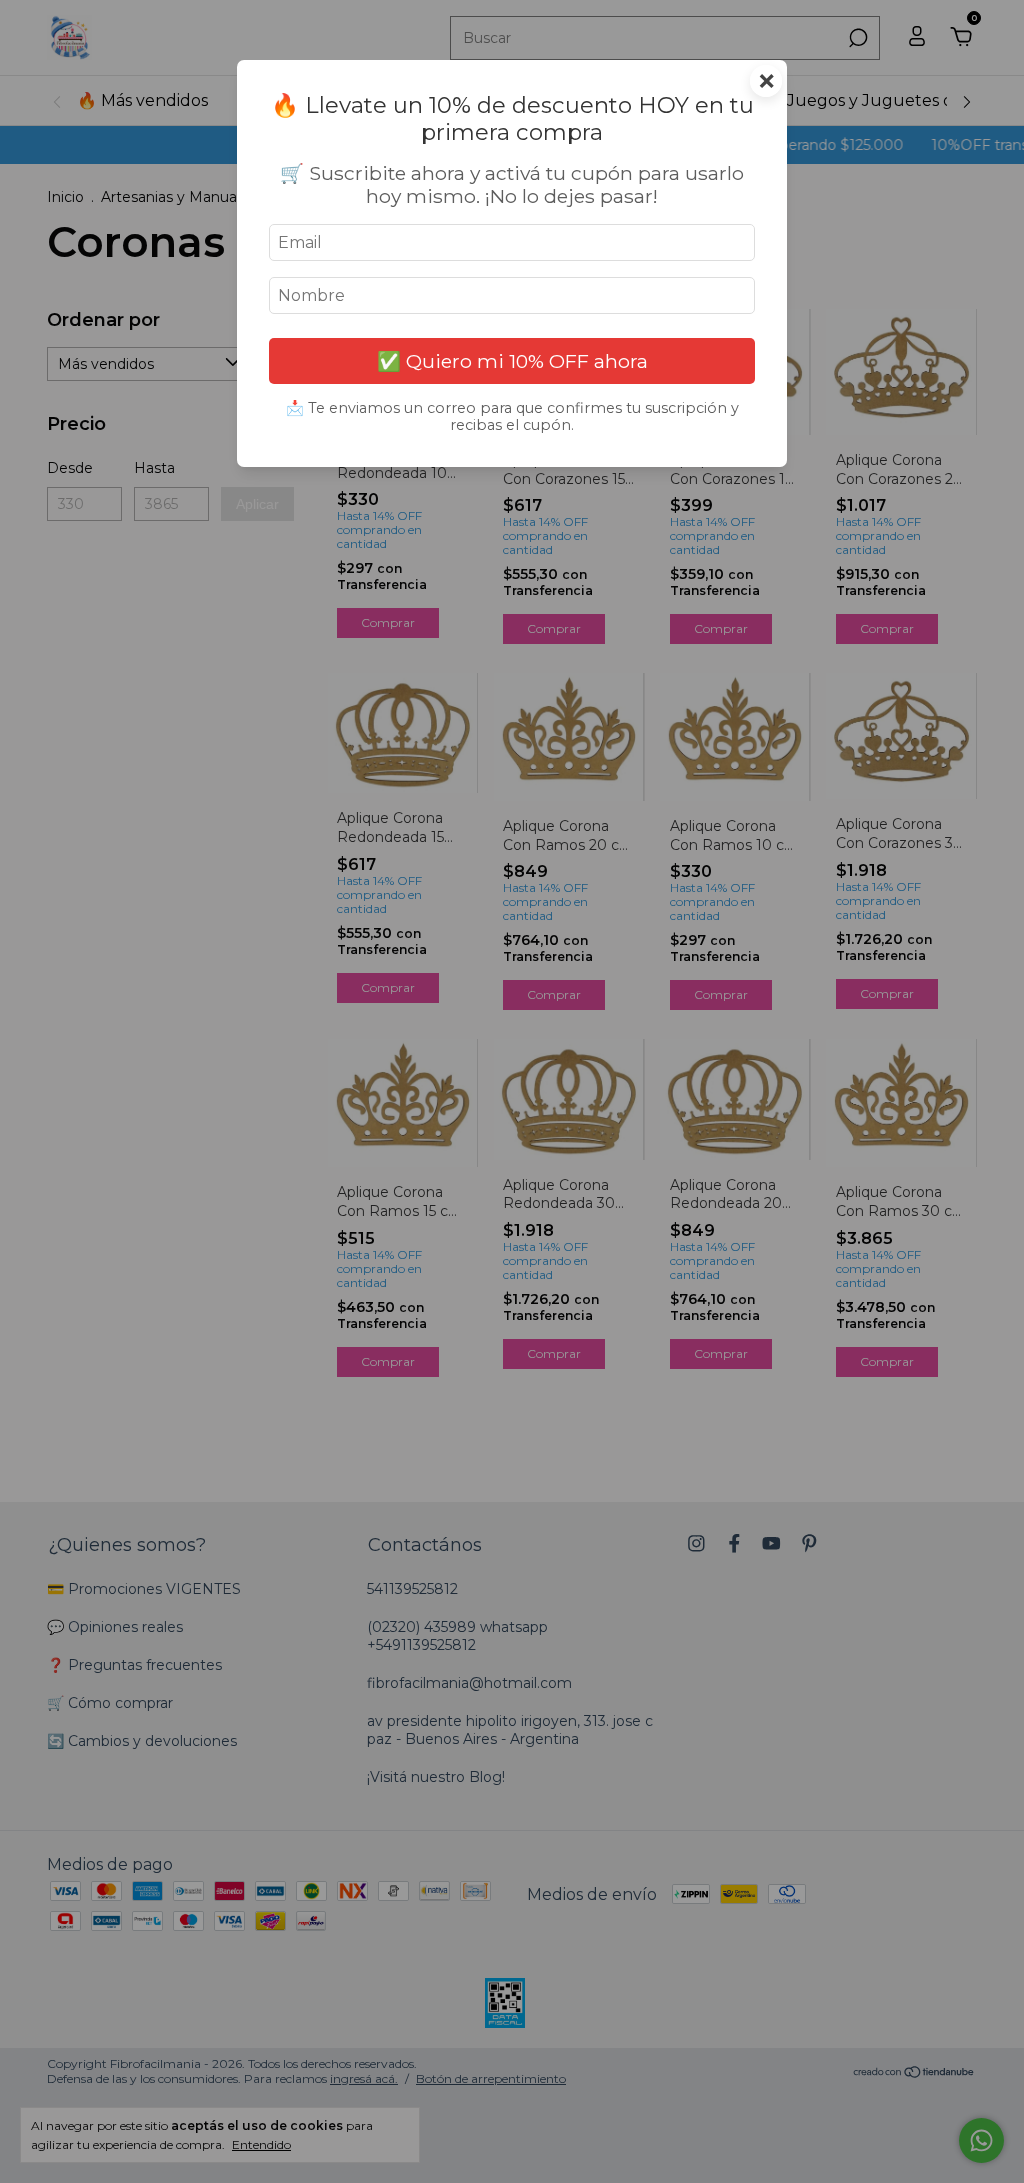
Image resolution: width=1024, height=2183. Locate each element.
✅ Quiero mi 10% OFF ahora (512, 361)
